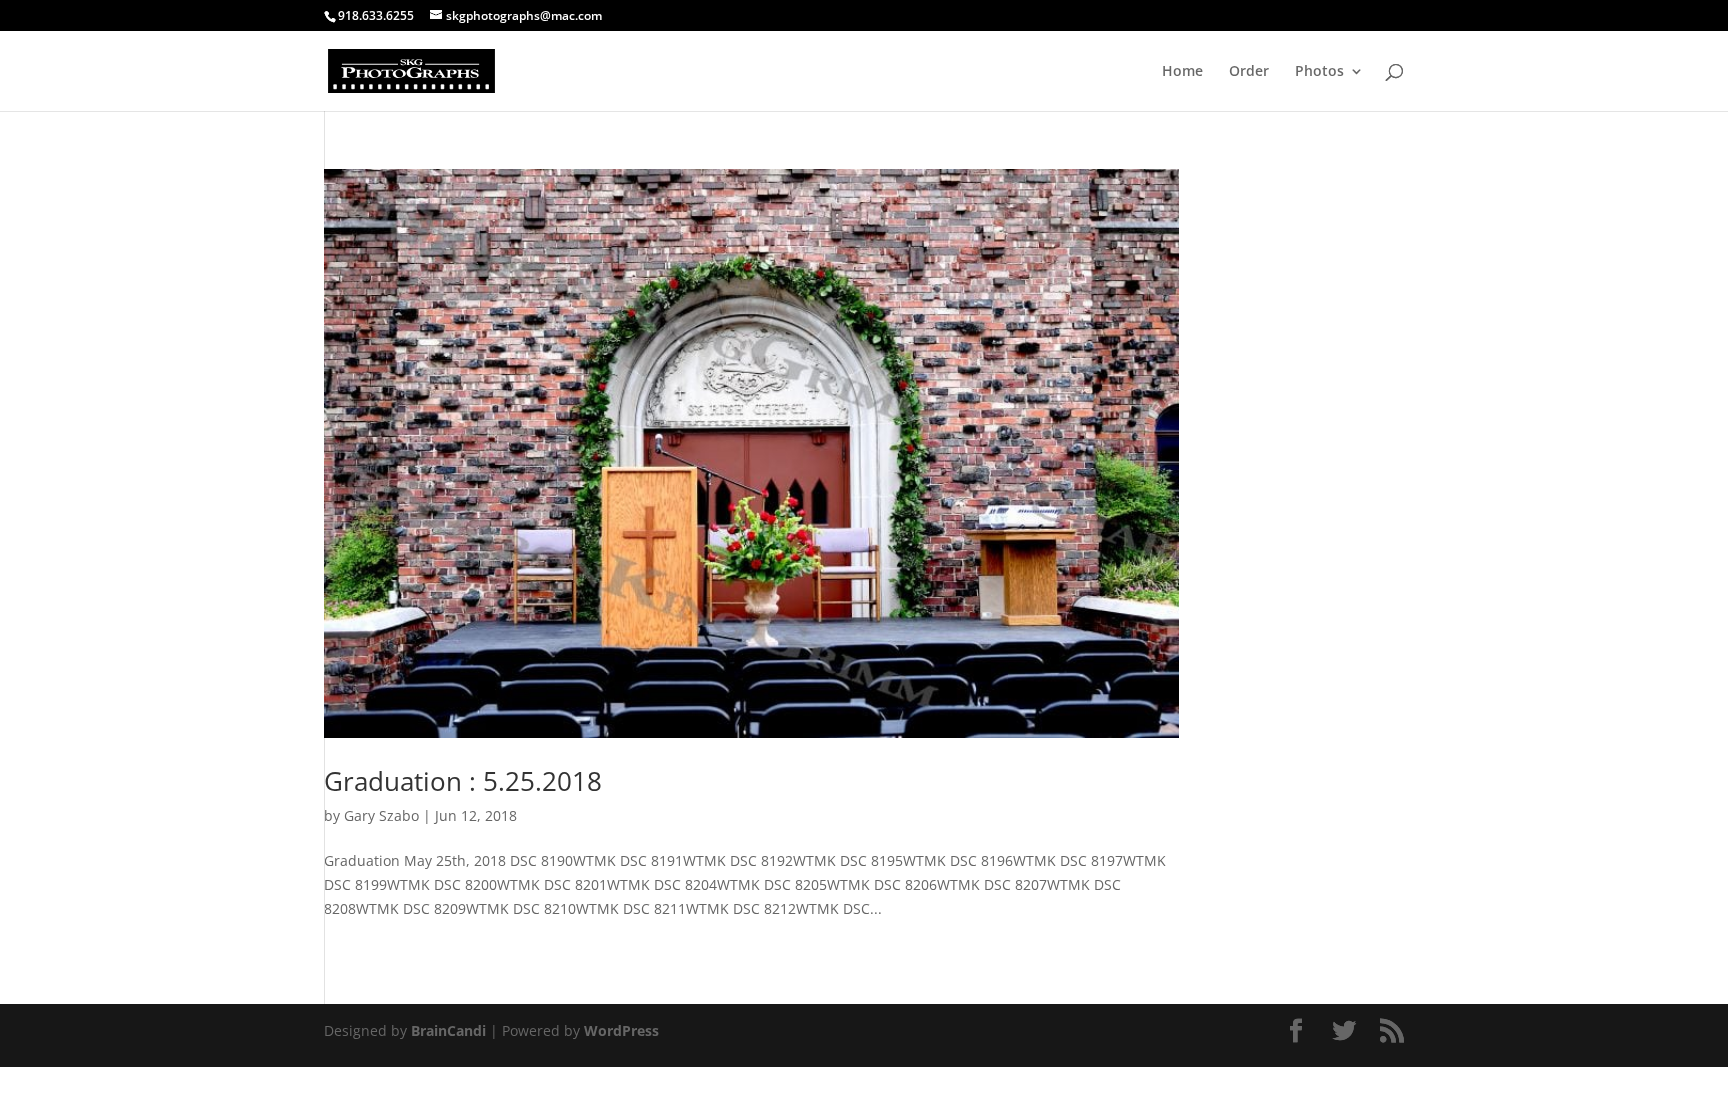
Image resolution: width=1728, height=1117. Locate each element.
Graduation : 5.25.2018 (463, 781)
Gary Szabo (381, 815)
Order (1249, 72)
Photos (1319, 72)
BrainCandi (448, 1030)
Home (1182, 72)
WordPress (621, 1030)
